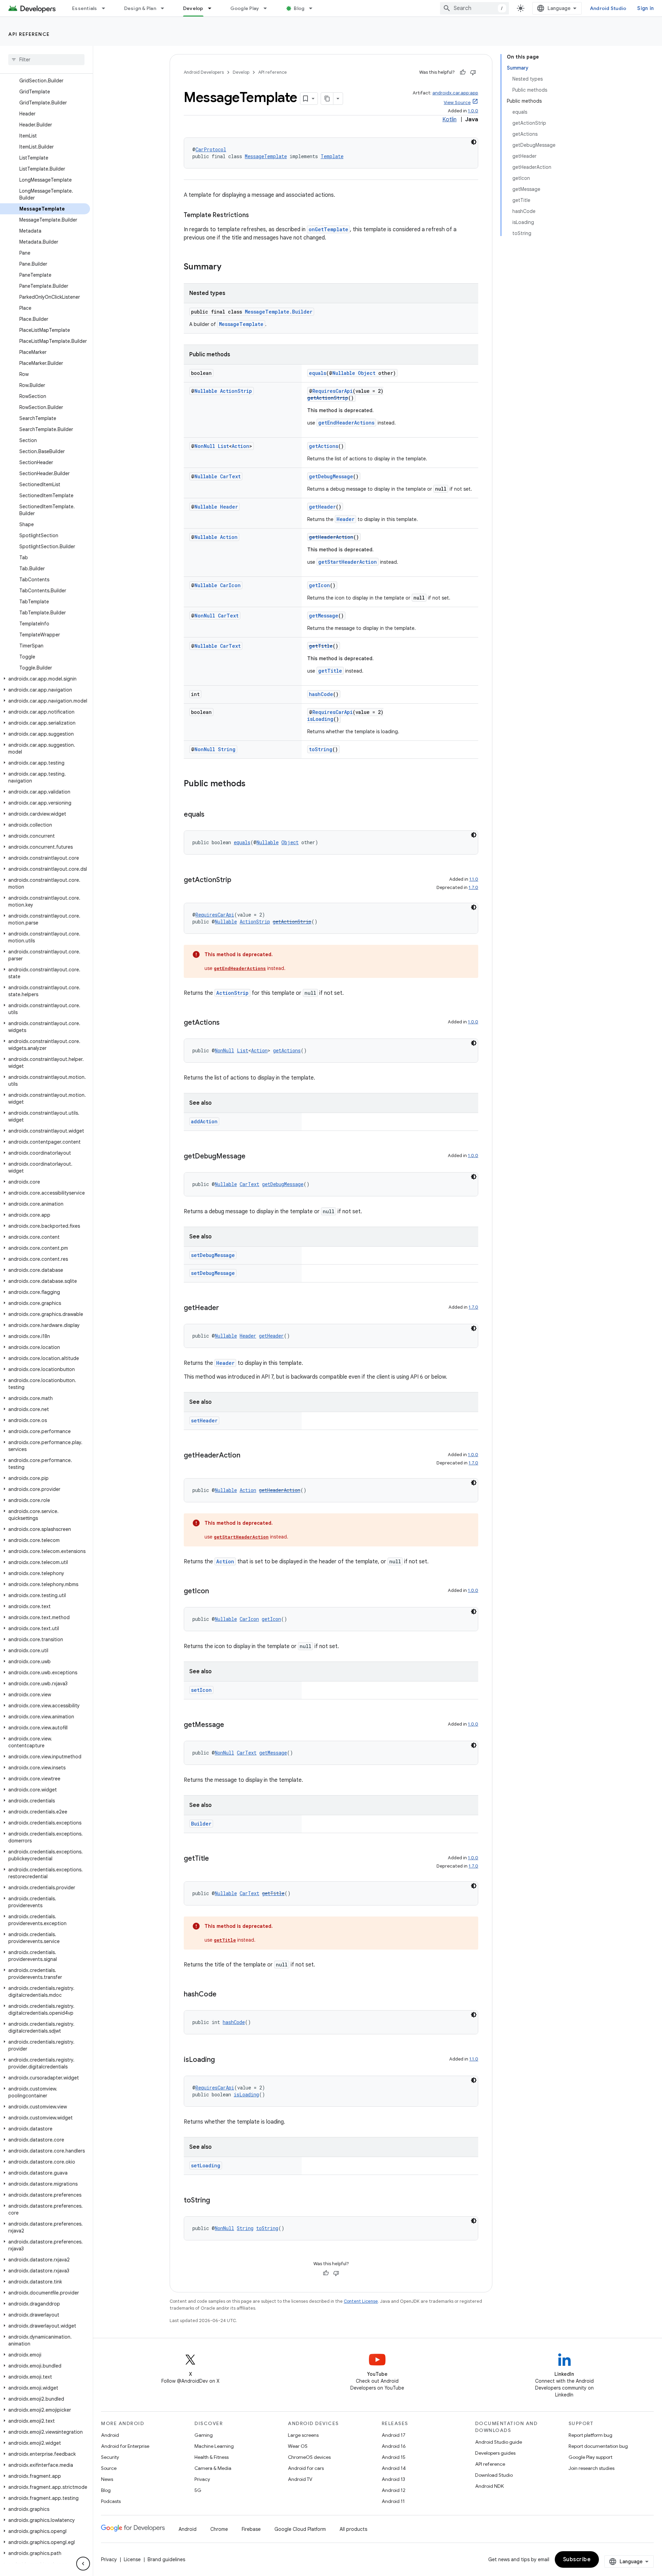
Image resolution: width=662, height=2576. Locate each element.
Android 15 (394, 2457)
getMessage (324, 616)
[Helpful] (463, 72)
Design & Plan (140, 8)
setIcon (201, 1690)
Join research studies (591, 2468)
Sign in (645, 8)
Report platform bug (590, 2435)
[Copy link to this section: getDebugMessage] (252, 1157)
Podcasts (111, 2501)
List (223, 446)
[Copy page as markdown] (327, 99)
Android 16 (394, 2446)
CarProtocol (211, 149)
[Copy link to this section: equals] (211, 815)
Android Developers (204, 72)
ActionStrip (236, 391)
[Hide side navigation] (83, 2564)
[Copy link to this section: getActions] (227, 1023)
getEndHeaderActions (346, 423)
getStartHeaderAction (348, 562)
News (107, 2479)
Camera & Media (213, 2468)
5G (198, 2490)
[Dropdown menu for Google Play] (268, 8)
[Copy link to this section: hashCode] (223, 1995)
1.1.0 (474, 879)
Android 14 (394, 2468)
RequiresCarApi (333, 391)
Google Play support (590, 2457)
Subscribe (577, 2559)
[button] (45, 679)
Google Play (245, 8)
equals (318, 373)
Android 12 (394, 2490)
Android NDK (489, 2486)
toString (321, 749)
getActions (324, 446)
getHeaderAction (331, 537)
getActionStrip (328, 398)
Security (110, 2457)
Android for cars (306, 2468)
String (227, 749)
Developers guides (495, 2453)
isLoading (320, 719)
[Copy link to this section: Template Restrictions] (256, 216)
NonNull (205, 446)
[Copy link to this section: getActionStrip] (238, 880)
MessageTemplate (266, 156)
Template (332, 156)
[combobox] (474, 8)
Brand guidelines (166, 2559)
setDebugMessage (213, 1255)
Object (367, 373)
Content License (361, 2301)
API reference (29, 34)
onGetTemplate (328, 229)
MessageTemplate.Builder (279, 312)
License (132, 2559)
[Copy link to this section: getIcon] (216, 1592)
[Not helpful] (473, 72)
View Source (457, 103)
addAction (204, 1121)
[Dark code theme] (474, 142)
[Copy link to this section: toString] (217, 2201)
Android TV (300, 2479)
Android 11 (393, 2501)
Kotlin (449, 120)
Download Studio (494, 2475)
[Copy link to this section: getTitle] (216, 1859)
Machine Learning (214, 2446)
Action (240, 446)
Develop (193, 8)
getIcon (319, 585)
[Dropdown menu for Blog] (314, 8)
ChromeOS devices (309, 2457)
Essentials (85, 8)
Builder (201, 1824)
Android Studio (608, 8)
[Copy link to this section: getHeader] (226, 1308)
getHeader (322, 507)
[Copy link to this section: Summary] (228, 267)
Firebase (251, 2529)
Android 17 (394, 2435)
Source (109, 2468)
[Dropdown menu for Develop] (213, 8)
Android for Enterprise (125, 2446)
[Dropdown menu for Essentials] (107, 8)
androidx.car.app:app (455, 93)
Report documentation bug (598, 2446)
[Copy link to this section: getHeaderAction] (247, 1456)
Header (229, 507)
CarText (230, 476)
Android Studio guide (499, 2442)
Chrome (219, 2529)
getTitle (321, 646)
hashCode (321, 694)
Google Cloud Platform (300, 2529)
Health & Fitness (212, 2457)
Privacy (202, 2479)
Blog (299, 8)
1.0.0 (473, 111)
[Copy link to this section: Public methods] (252, 784)
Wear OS (298, 2446)
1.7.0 (473, 887)
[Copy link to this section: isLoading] (222, 2060)
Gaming (204, 2435)
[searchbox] (46, 60)
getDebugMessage (331, 476)
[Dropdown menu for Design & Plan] (165, 8)
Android (110, 2435)
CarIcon (230, 585)
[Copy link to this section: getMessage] (231, 1725)
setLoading (206, 2165)
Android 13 (393, 2479)
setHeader (204, 1420)
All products (353, 2529)
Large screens (303, 2435)
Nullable (344, 373)
